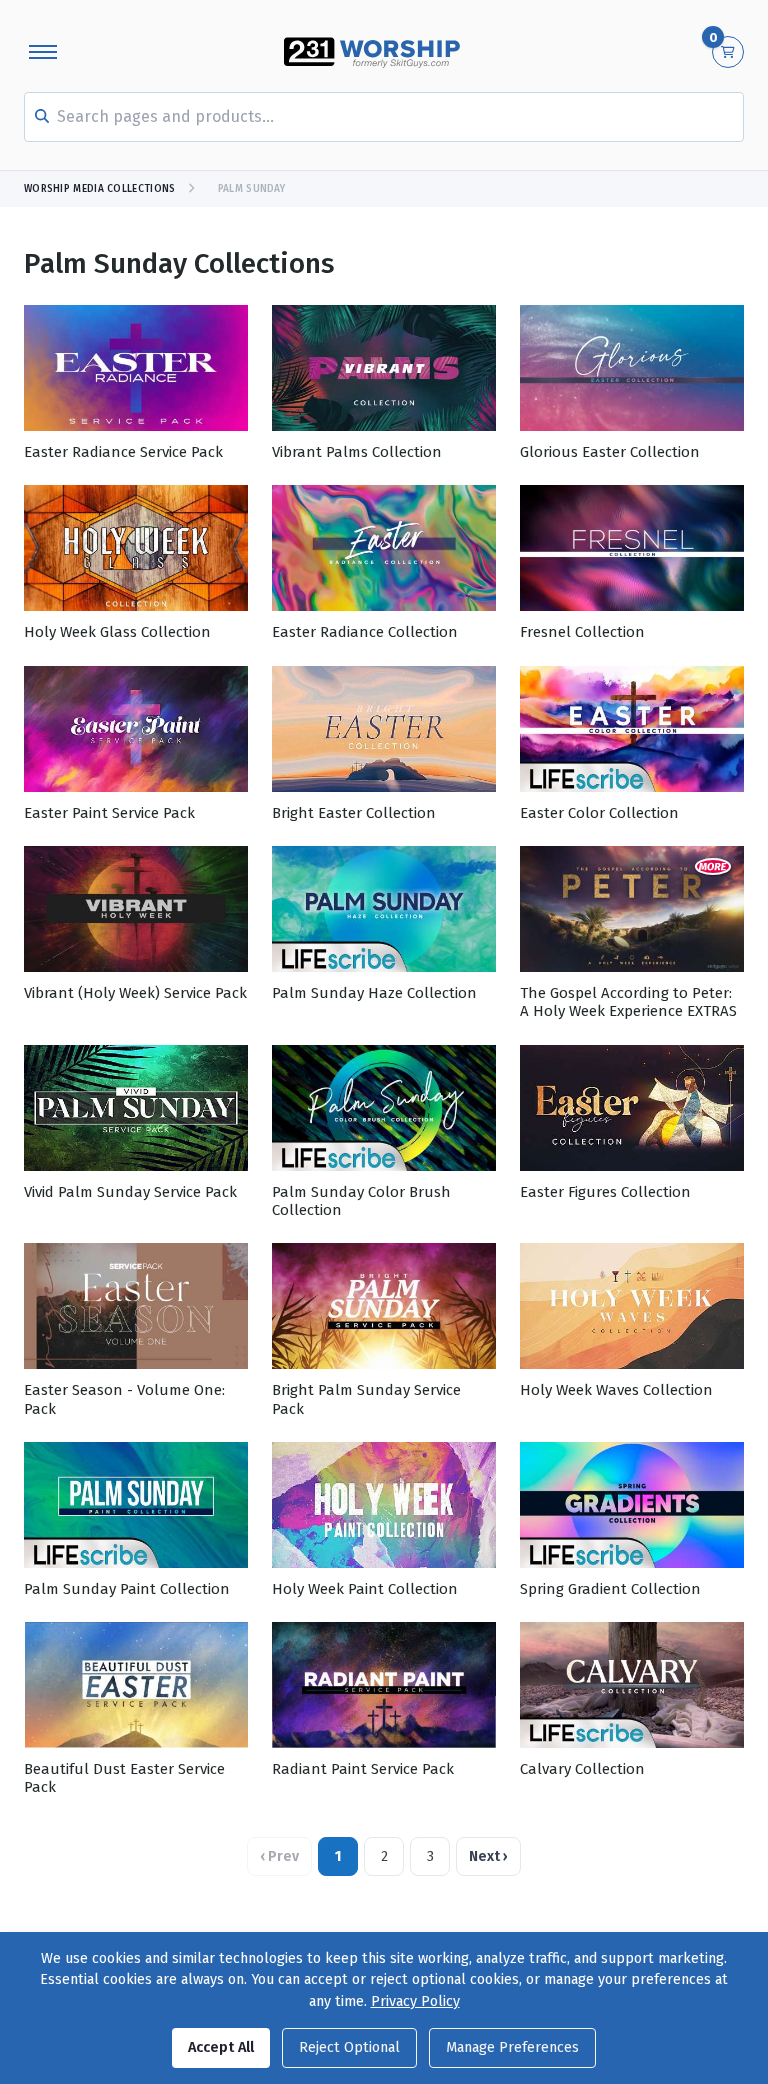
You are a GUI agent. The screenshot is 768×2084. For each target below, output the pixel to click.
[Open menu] (43, 52)
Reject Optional (349, 2047)
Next (488, 1856)
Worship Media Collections (100, 189)
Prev (279, 1856)
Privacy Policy (415, 2001)
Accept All (221, 2047)
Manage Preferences (512, 2047)
